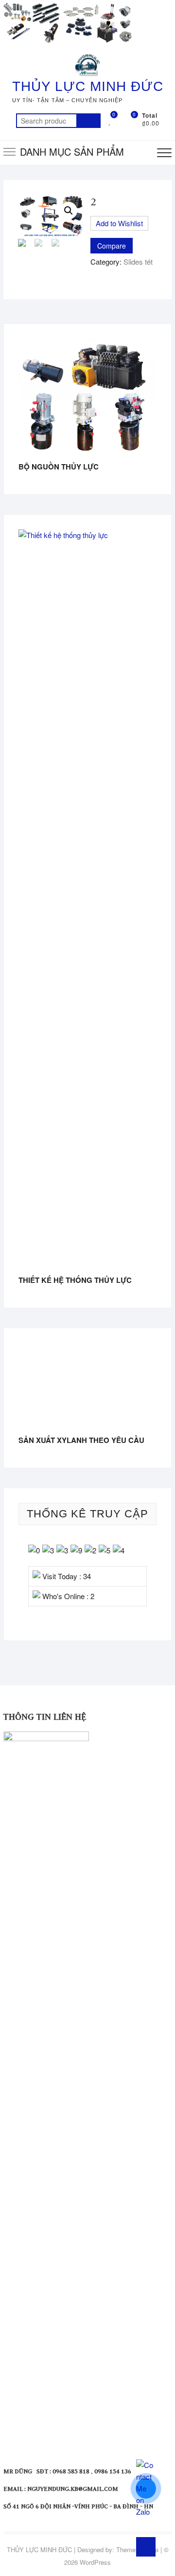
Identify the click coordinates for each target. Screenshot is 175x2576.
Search (88, 121)
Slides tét (138, 261)
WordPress (95, 2562)
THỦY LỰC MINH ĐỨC (88, 86)
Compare (112, 246)
